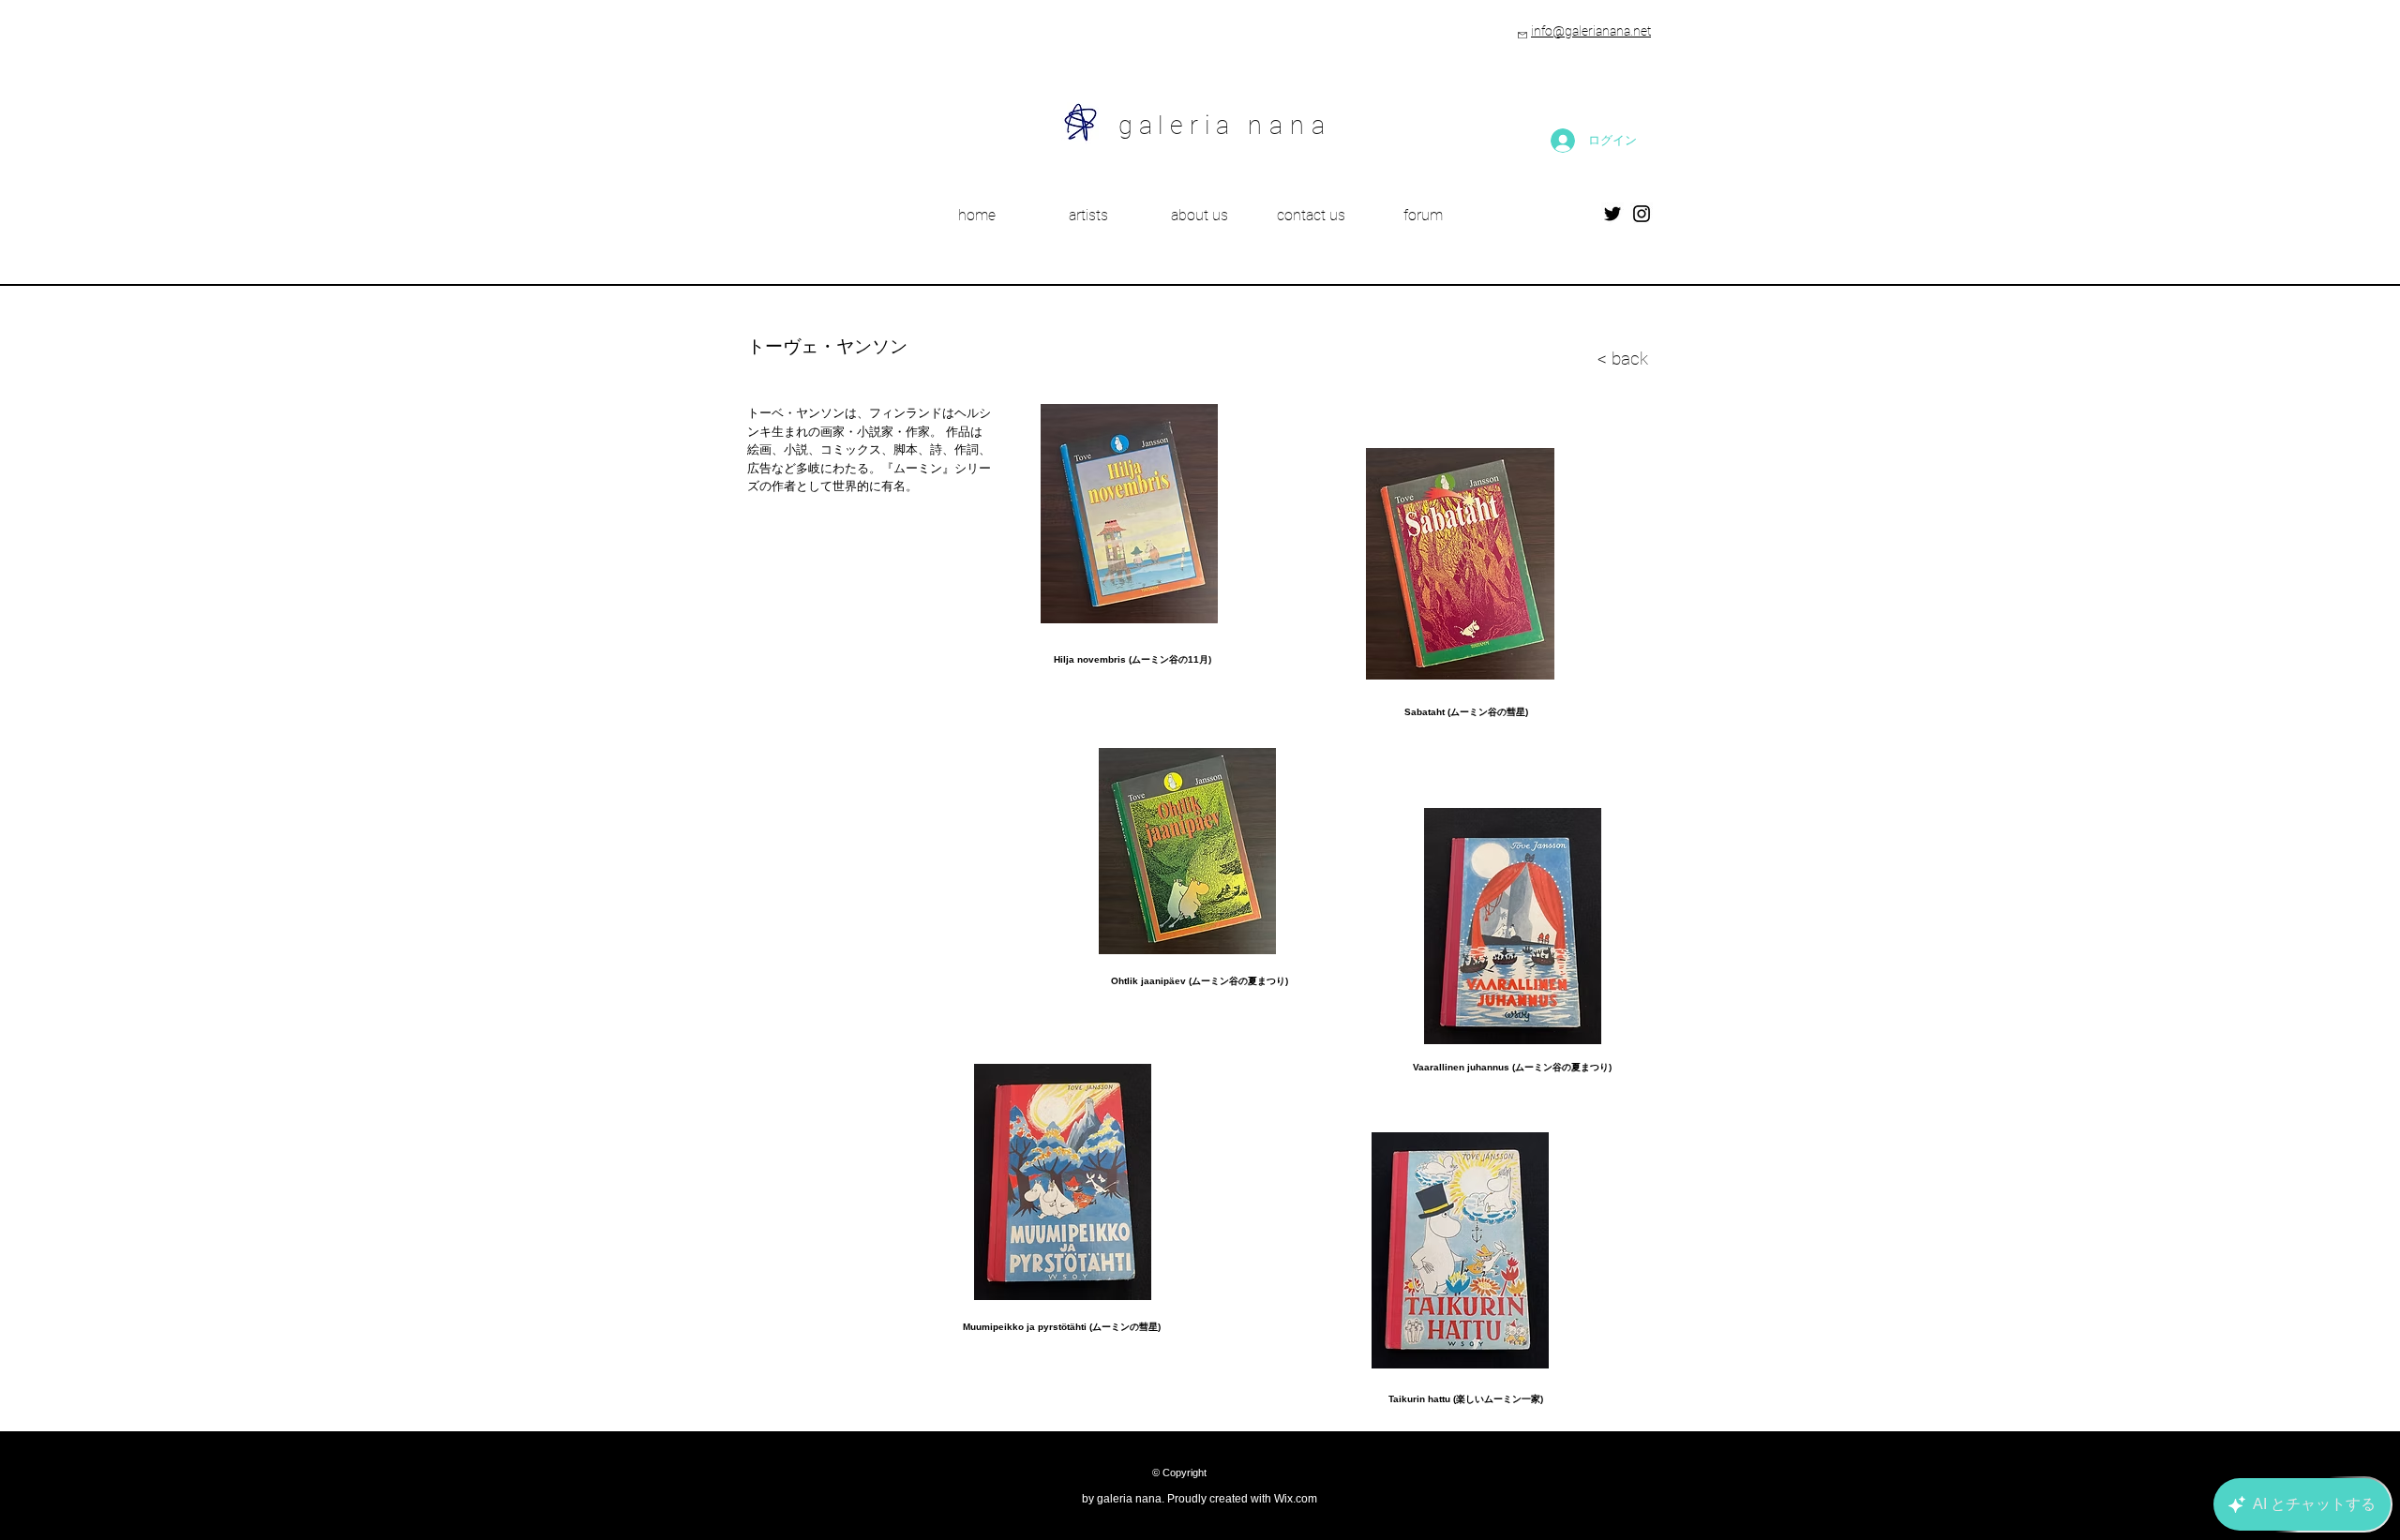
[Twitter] (1612, 214)
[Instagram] (1642, 214)
